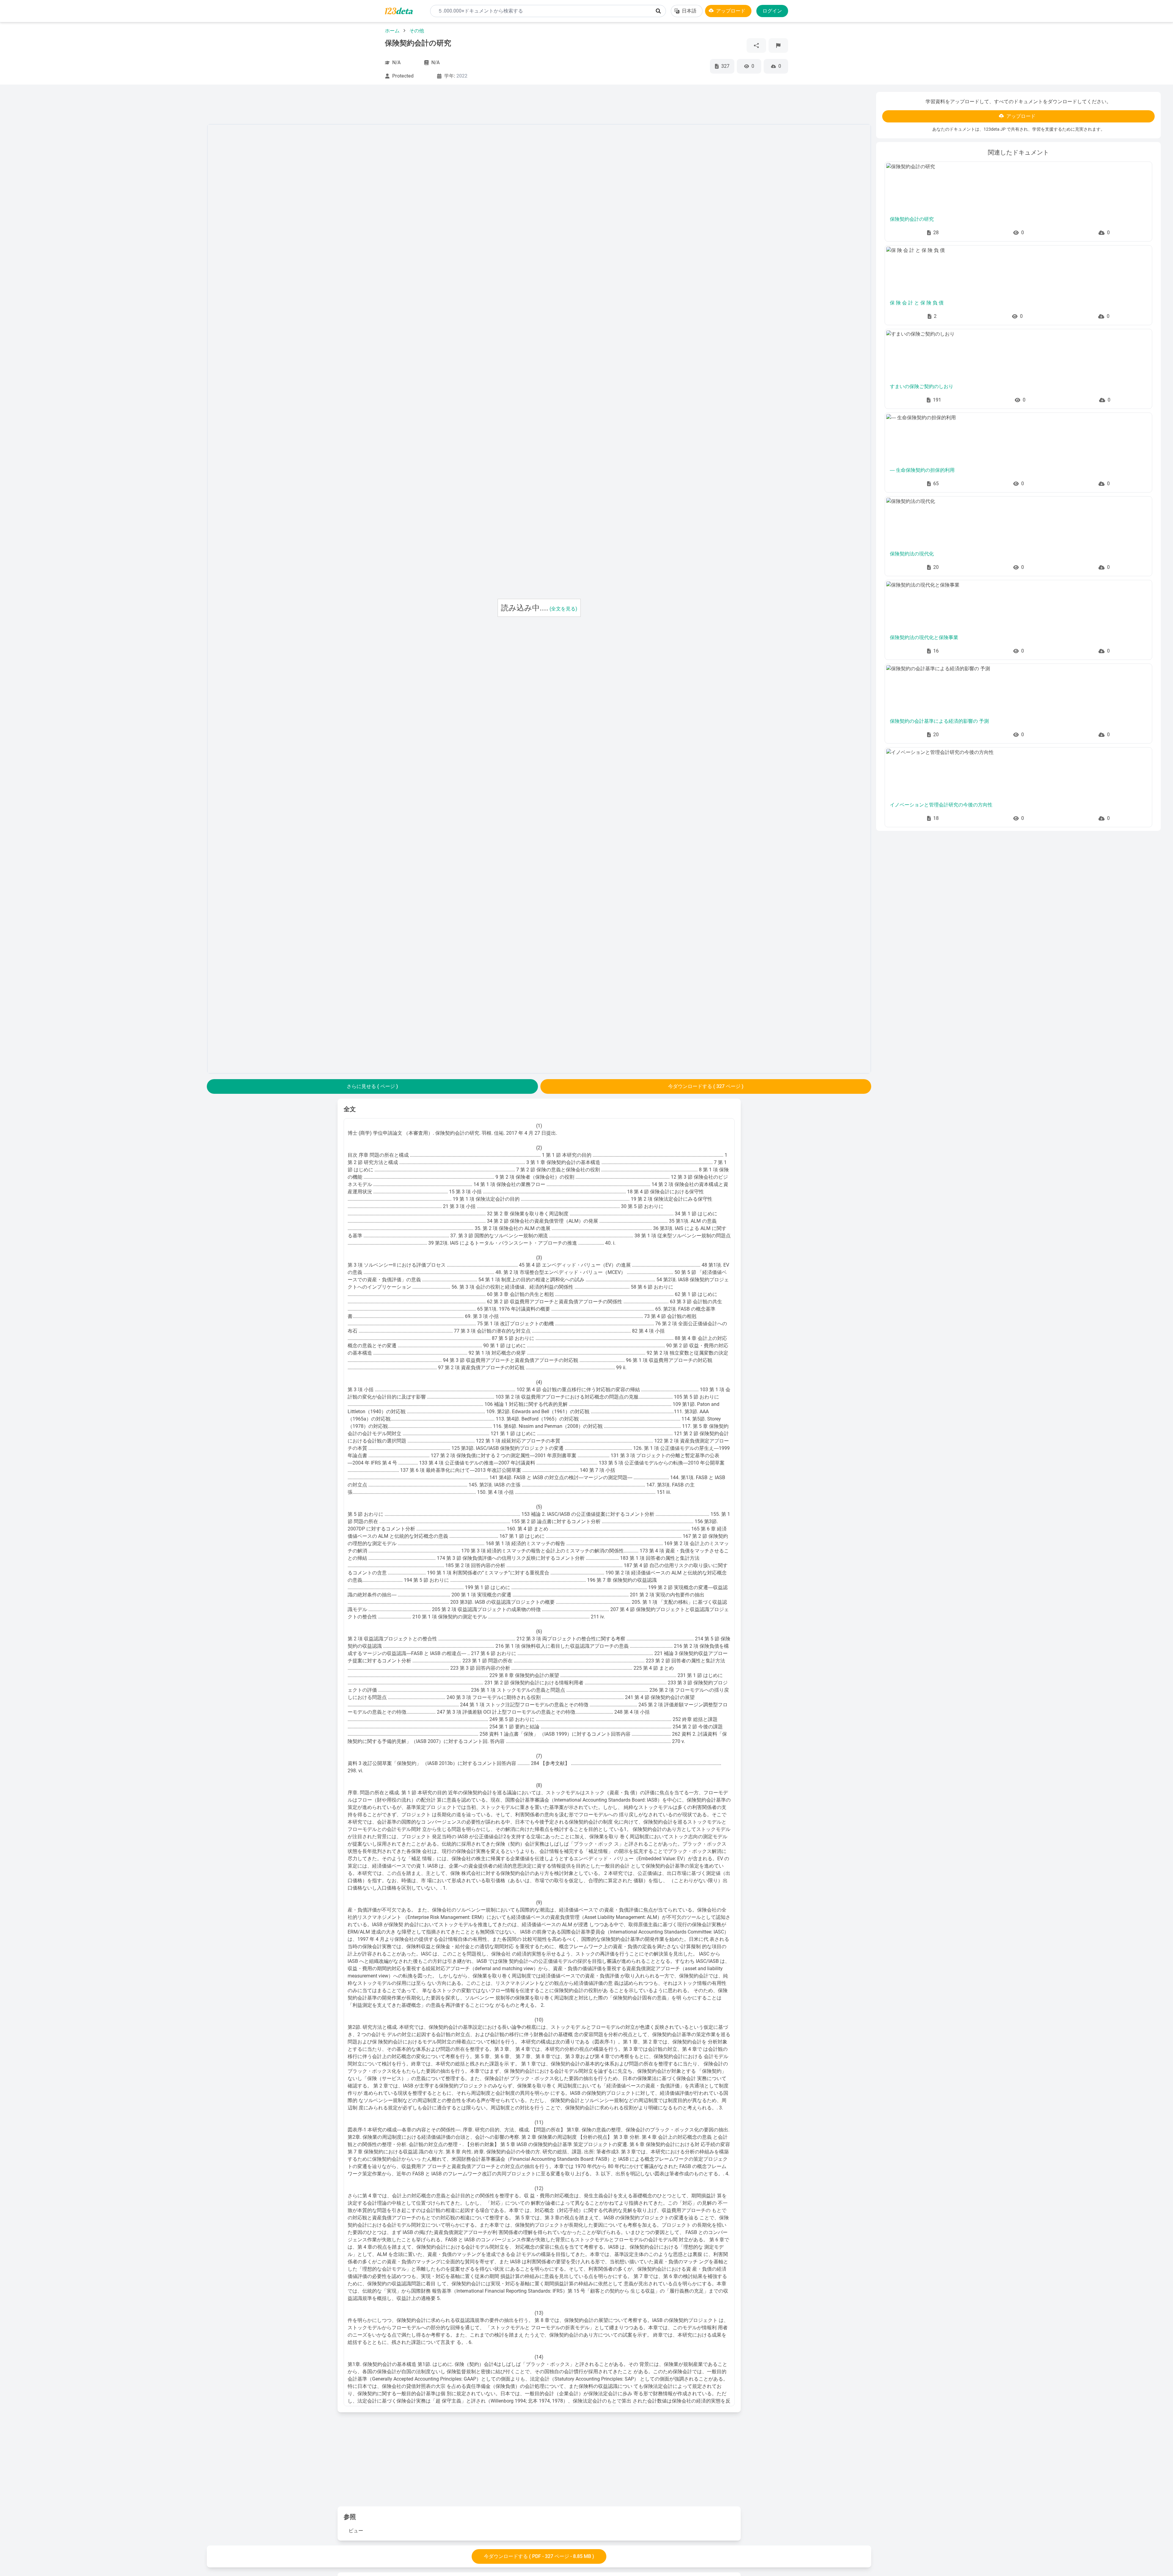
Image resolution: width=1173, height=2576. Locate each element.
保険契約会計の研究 (912, 219)
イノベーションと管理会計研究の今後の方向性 (941, 805)
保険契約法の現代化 (912, 554)
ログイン (772, 11)
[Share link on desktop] (756, 45)
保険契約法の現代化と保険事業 (924, 637)
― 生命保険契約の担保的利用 (922, 470)
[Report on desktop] (778, 45)
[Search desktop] (658, 11)
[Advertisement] (107, 184)
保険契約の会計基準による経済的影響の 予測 (939, 721)
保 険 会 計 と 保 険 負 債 (917, 303)
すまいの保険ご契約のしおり (922, 386)
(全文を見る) (563, 609)
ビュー (356, 2531)
